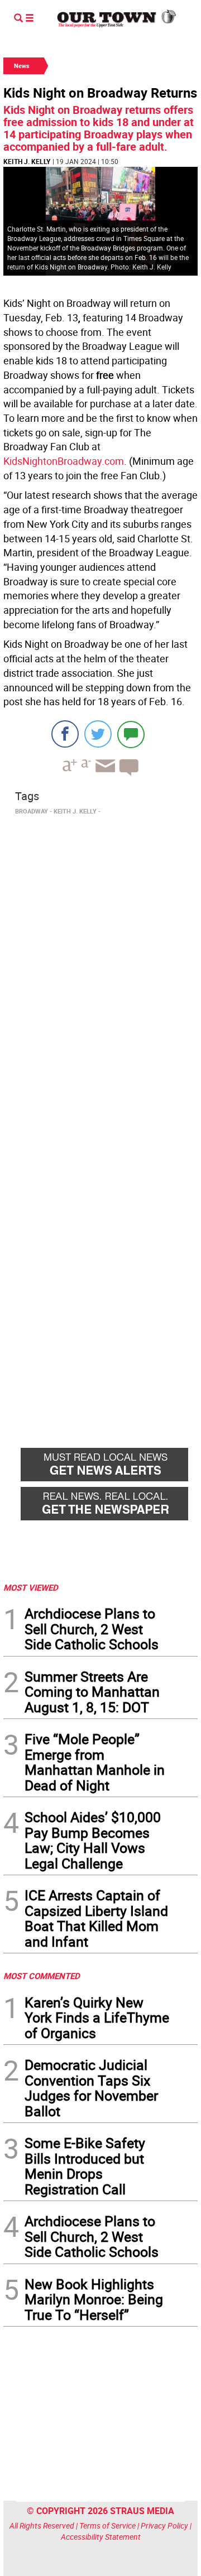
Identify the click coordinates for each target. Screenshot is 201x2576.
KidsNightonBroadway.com (64, 461)
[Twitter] (98, 734)
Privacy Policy (164, 2526)
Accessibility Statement (101, 2537)
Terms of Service (107, 2526)
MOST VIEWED (31, 1587)
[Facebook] (65, 734)
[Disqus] (100, 972)
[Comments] (131, 734)
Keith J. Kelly (27, 161)
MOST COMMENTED (42, 1976)
